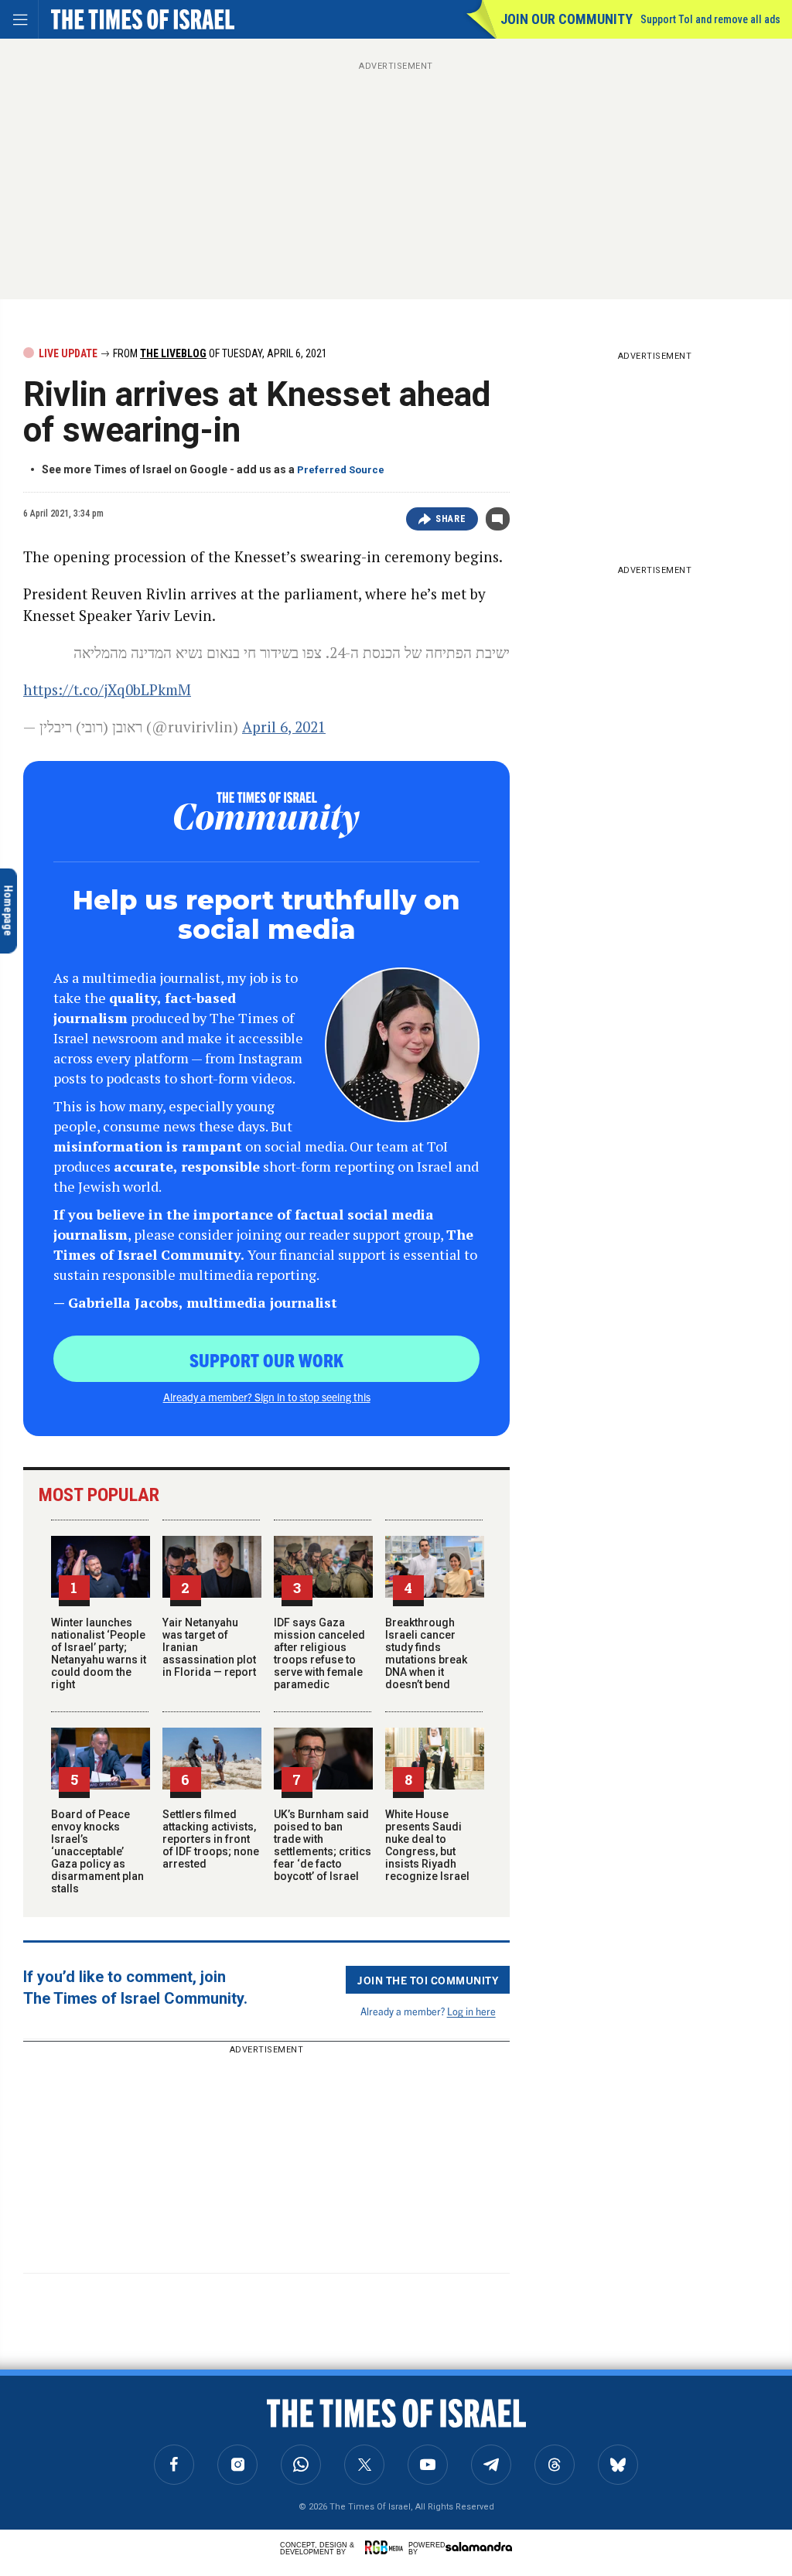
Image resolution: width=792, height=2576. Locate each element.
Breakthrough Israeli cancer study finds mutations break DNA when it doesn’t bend (426, 1653)
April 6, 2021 (284, 727)
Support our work (266, 1360)
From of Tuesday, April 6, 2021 (219, 353)
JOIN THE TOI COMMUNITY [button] (428, 1980)
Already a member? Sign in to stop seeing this (267, 1397)
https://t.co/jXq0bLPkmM (107, 689)
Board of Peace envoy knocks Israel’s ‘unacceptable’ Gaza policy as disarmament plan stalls (97, 1851)
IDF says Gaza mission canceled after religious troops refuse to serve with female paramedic (319, 1653)
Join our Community (567, 19)
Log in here (471, 2011)
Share (451, 519)
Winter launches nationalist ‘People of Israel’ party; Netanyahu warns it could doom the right (99, 1653)
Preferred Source (341, 470)
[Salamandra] (479, 2547)
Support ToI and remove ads (710, 19)
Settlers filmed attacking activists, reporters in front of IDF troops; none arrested (211, 1839)
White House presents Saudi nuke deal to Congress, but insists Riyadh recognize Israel (427, 1845)
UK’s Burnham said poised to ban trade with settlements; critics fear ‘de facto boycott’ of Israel (323, 1845)
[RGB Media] (387, 2547)
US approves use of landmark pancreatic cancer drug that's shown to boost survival (112, 2426)
